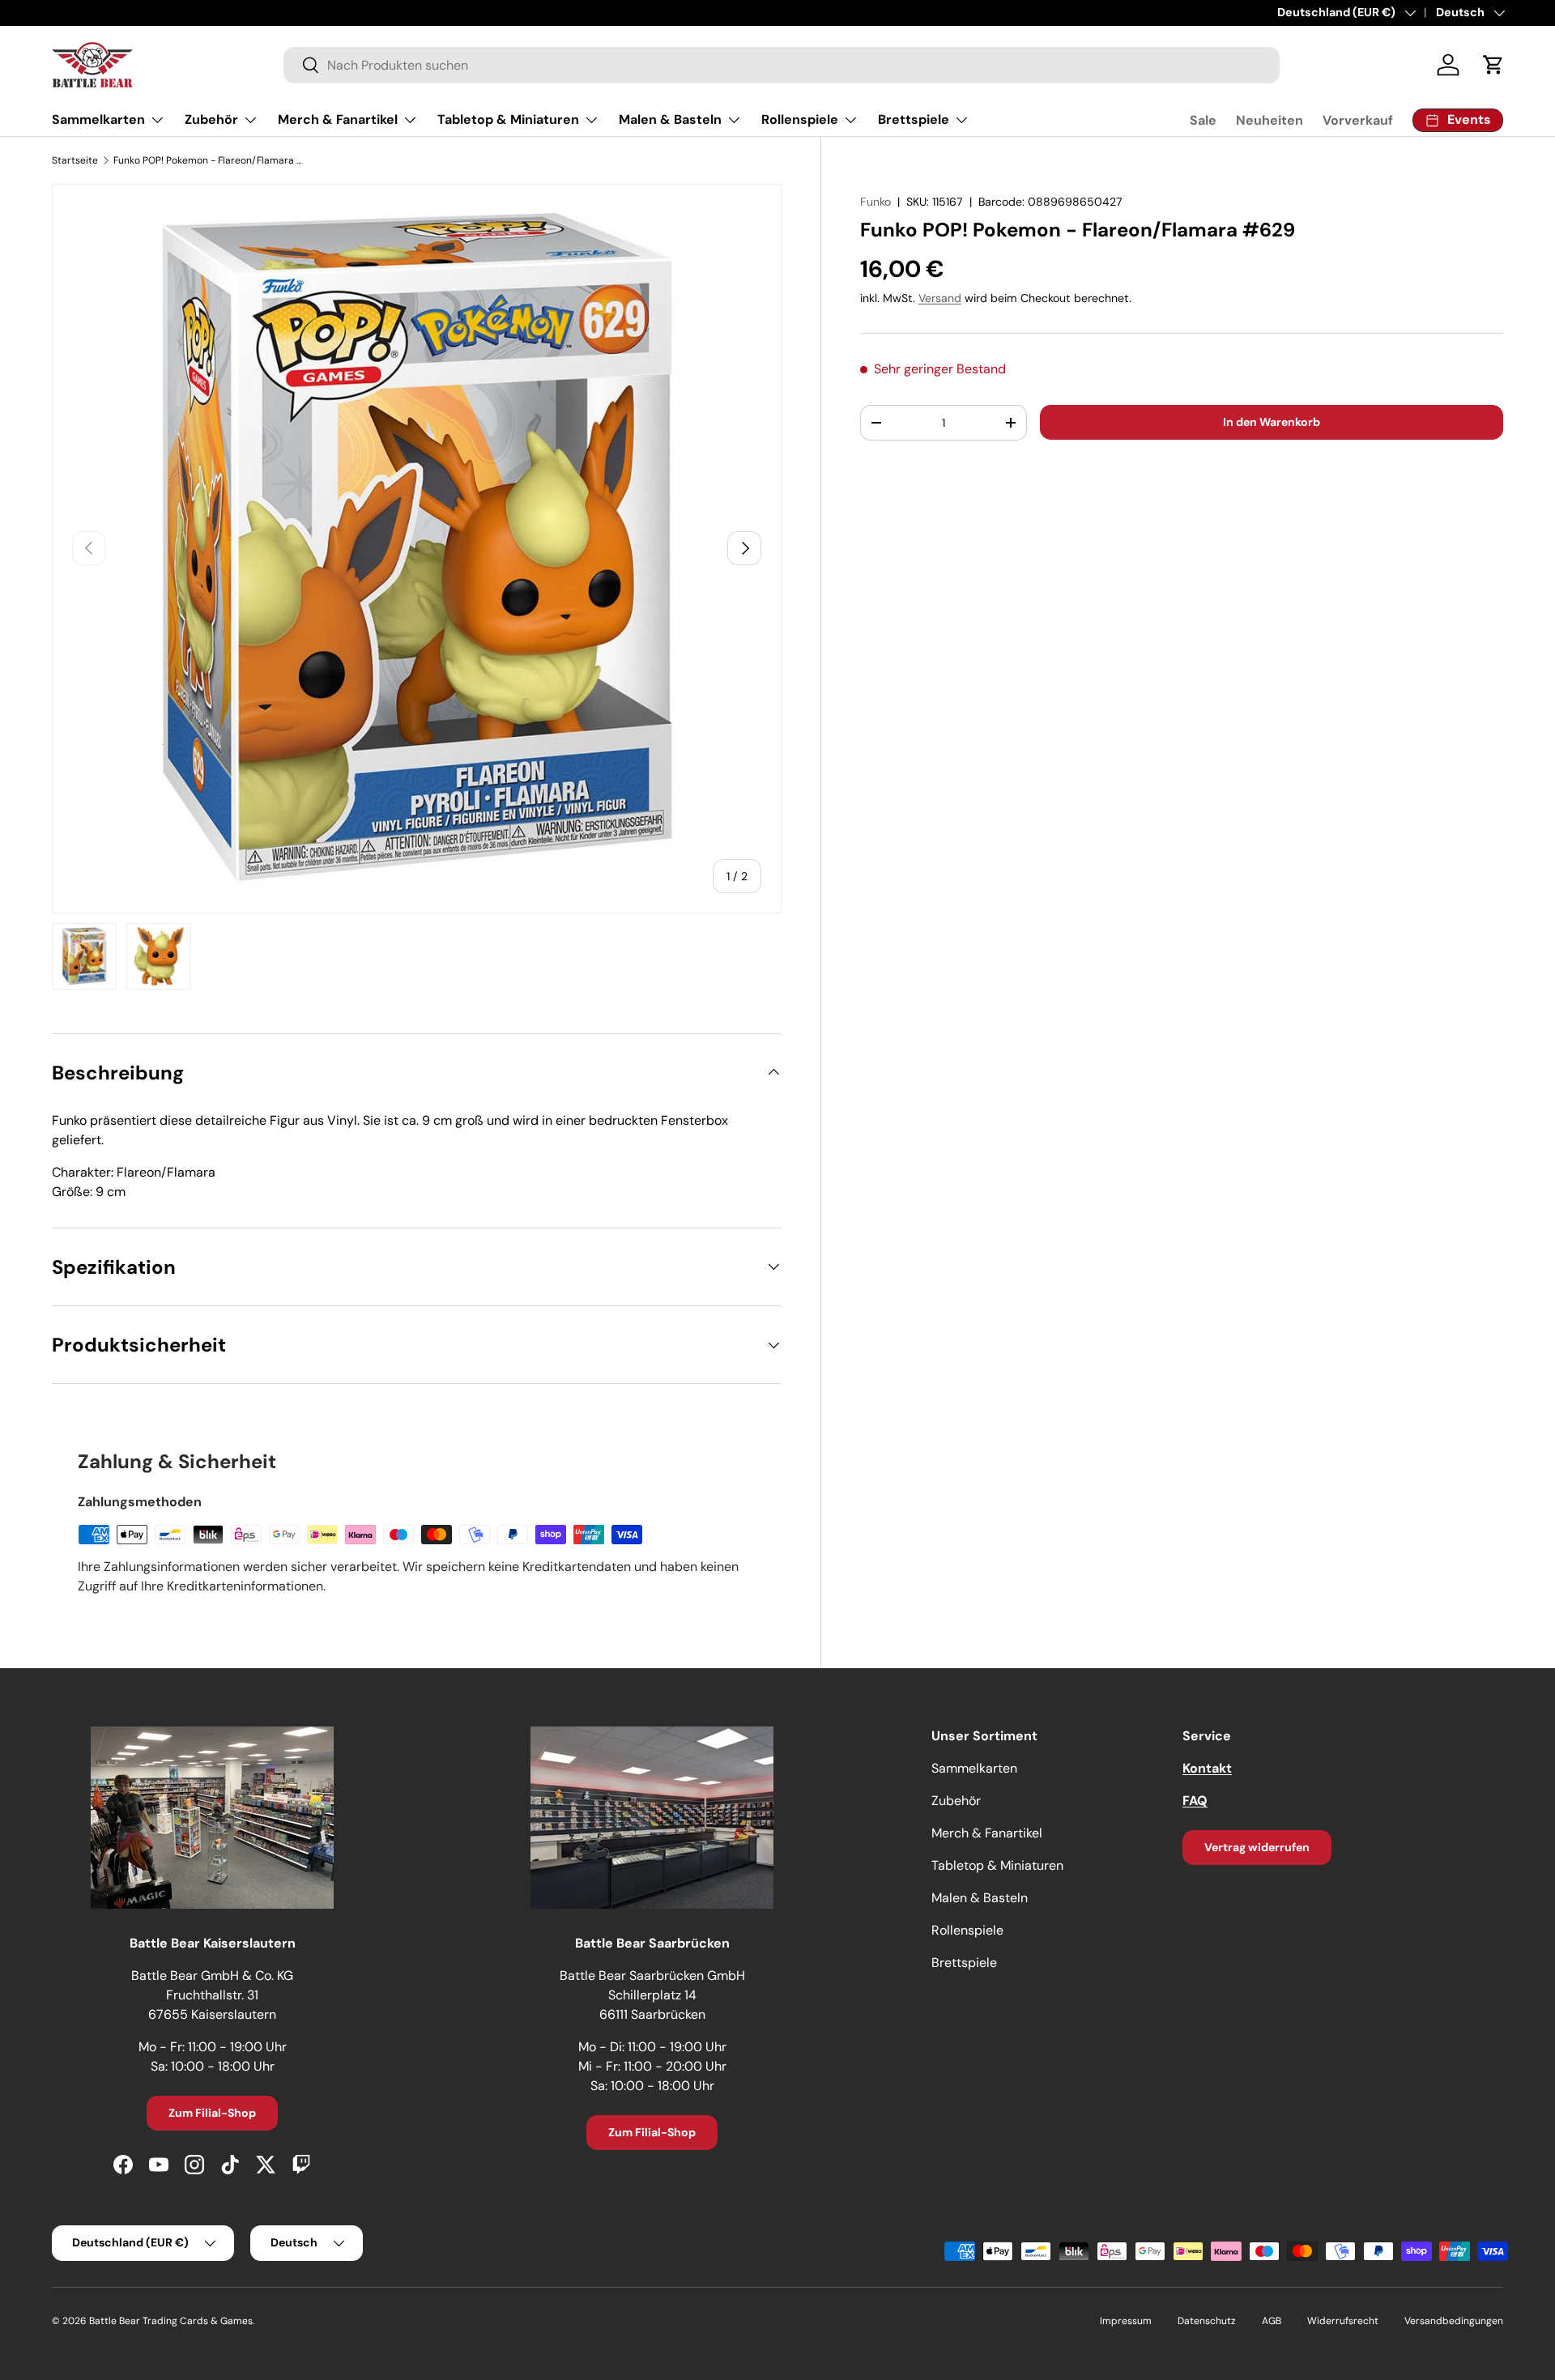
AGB (1272, 2321)
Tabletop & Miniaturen (508, 119)
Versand (940, 298)
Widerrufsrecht (1343, 2321)
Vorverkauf (1358, 120)
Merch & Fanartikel (338, 119)
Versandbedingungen (1454, 2321)
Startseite (75, 160)
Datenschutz (1207, 2321)
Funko (875, 202)
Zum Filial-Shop (212, 2113)
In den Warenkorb (1272, 422)
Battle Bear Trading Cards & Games (171, 2321)
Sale (1203, 120)
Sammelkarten (98, 119)
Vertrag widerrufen (1257, 1847)
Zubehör (211, 119)
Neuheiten (1270, 120)
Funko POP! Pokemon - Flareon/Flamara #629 (211, 160)
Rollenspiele (800, 119)
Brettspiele (914, 119)
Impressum (1126, 2321)
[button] (1493, 65)
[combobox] (782, 65)
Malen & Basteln (670, 119)
